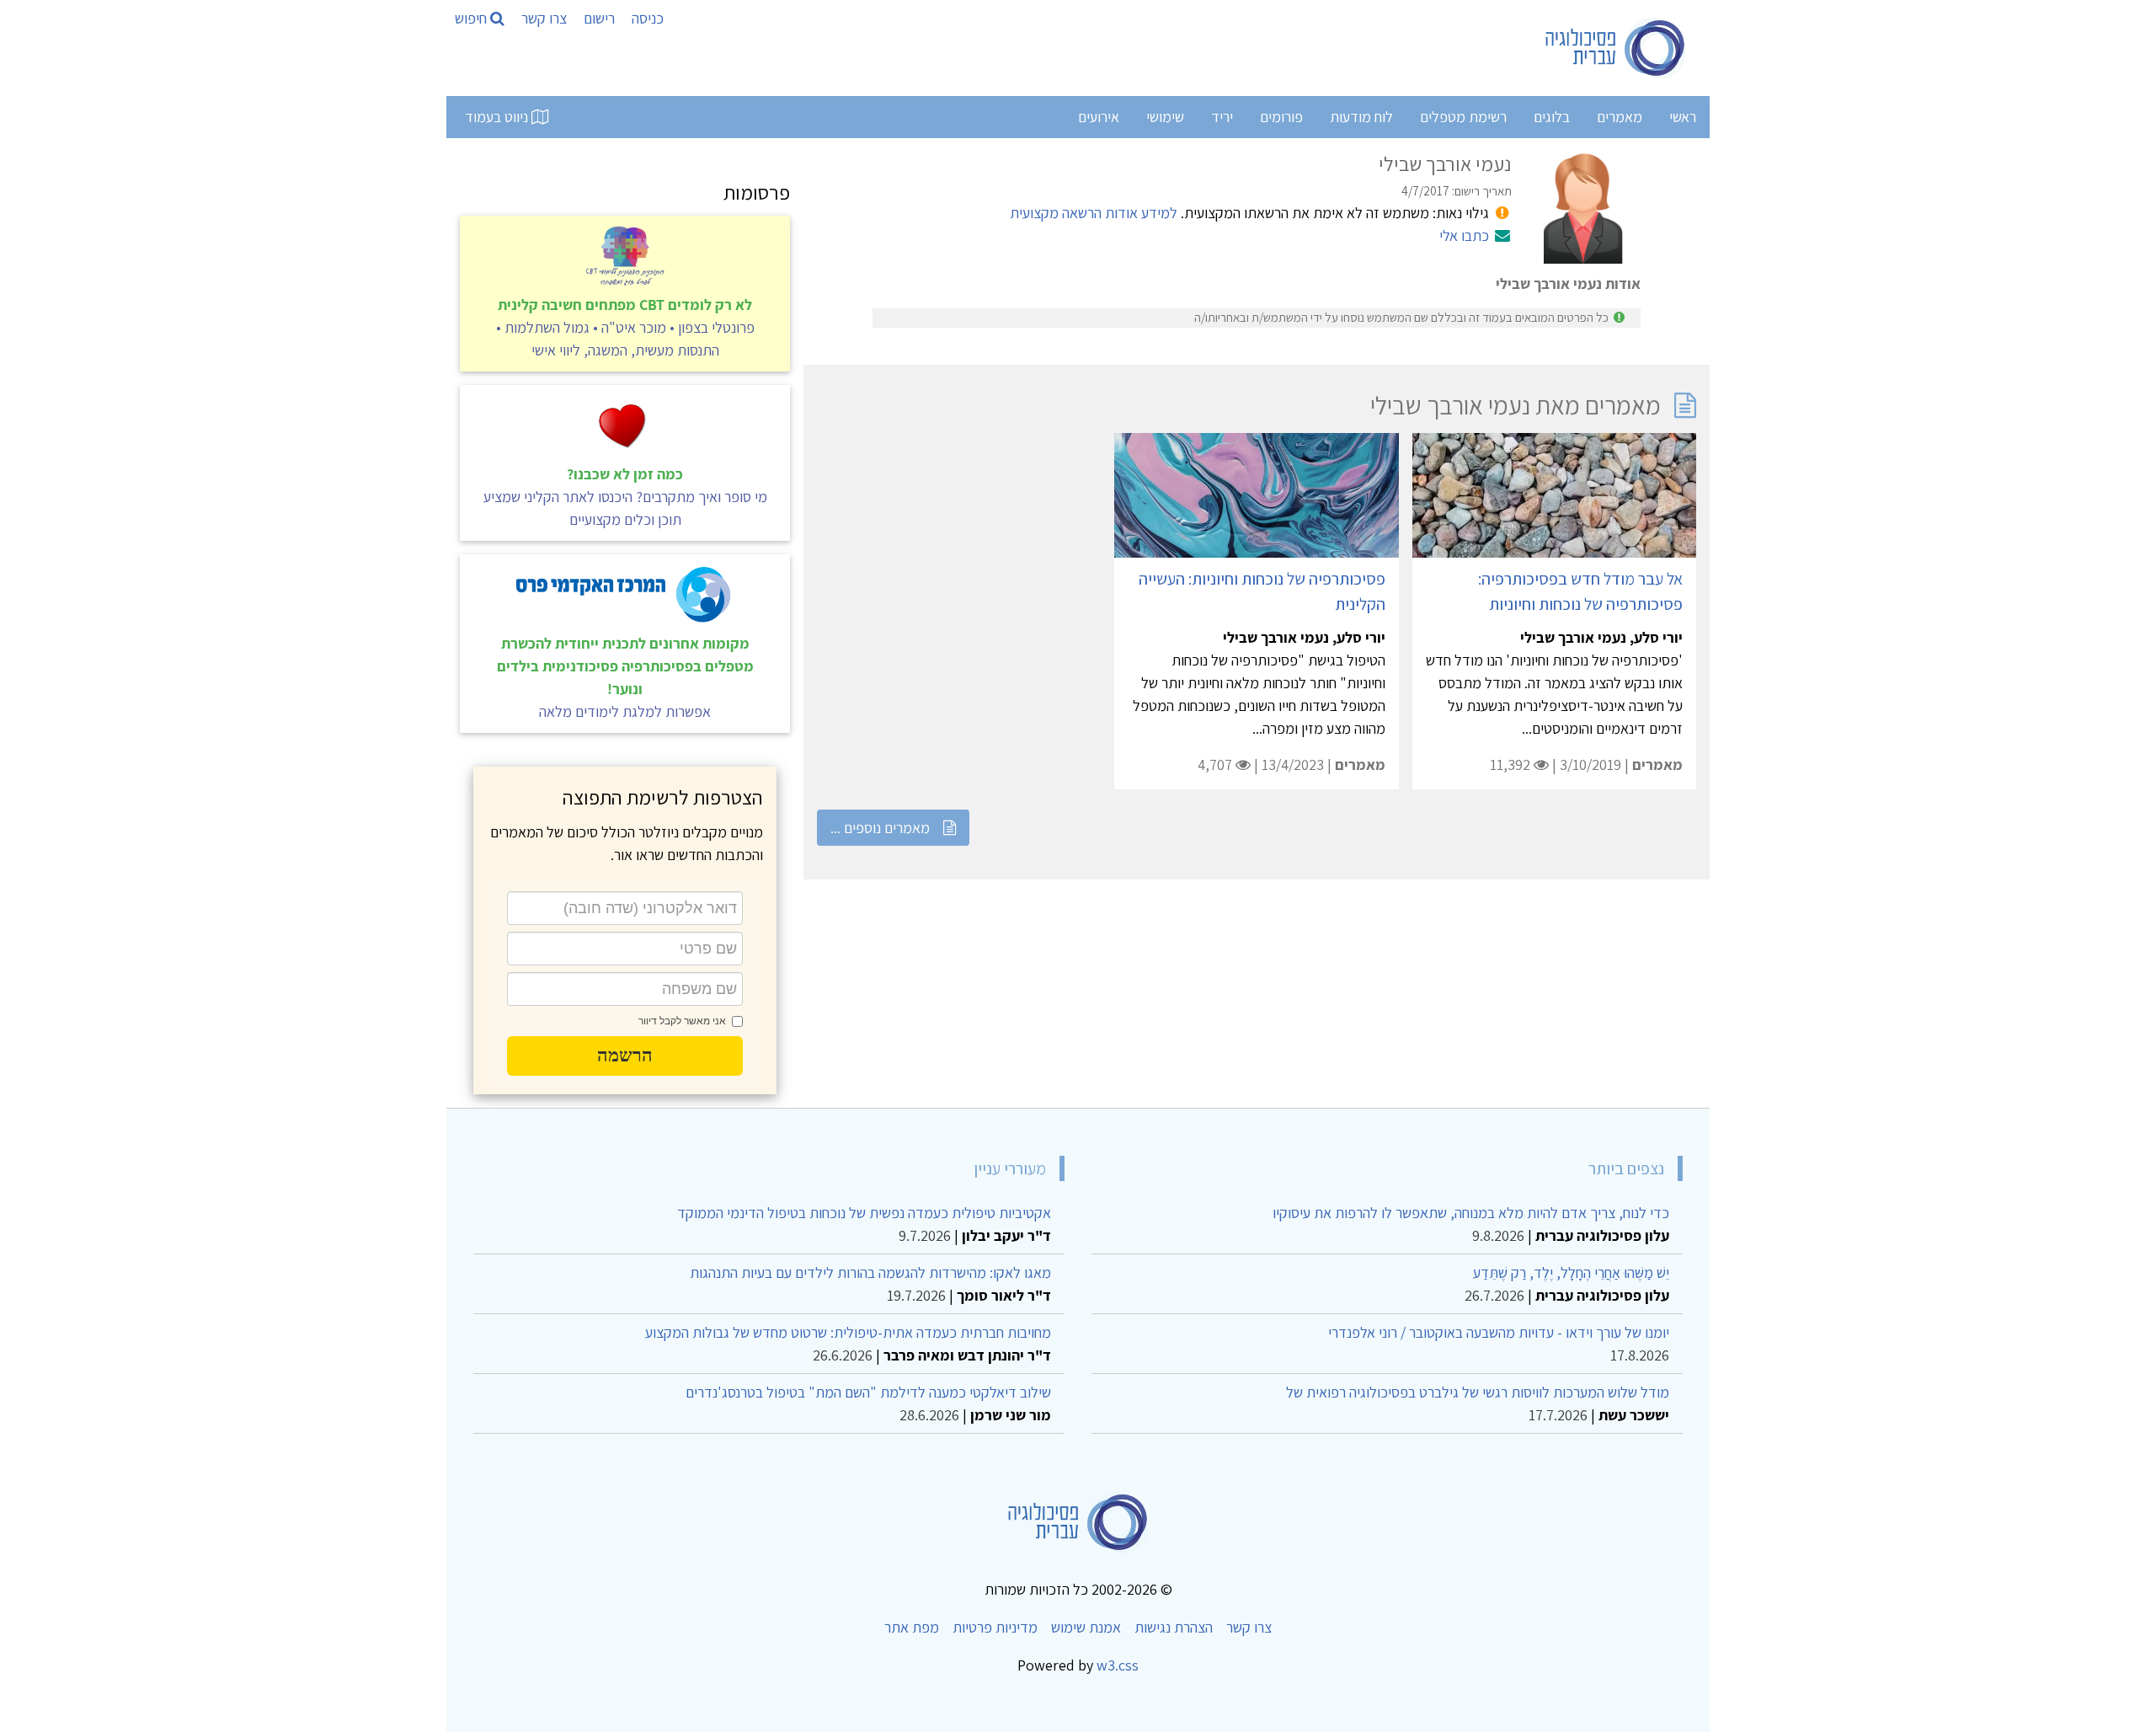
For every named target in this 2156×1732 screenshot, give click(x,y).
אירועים (1099, 117)
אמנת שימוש (1086, 1627)
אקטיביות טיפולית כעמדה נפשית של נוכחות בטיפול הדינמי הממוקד (864, 1213)
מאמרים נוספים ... (880, 828)
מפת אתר (912, 1627)
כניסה (648, 18)
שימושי (1165, 117)
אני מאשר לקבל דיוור (682, 1021)
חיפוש (472, 18)
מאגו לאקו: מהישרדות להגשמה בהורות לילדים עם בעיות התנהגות (870, 1272)
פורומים (1281, 117)
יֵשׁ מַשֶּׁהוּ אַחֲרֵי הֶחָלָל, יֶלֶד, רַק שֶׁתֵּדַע (1571, 1272)
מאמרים (1620, 117)
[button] (625, 1056)
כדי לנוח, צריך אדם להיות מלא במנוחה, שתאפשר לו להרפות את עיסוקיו (1471, 1213)
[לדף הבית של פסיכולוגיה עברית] (1616, 48)
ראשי (1683, 117)
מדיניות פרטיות (995, 1627)
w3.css (1118, 1665)
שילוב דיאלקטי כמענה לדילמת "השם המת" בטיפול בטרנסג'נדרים (868, 1392)
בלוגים (1552, 117)
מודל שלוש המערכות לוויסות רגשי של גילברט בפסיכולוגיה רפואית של (1478, 1392)
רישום (599, 18)
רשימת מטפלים (1463, 117)
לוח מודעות (1361, 117)
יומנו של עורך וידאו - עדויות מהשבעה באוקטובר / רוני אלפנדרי (1499, 1332)
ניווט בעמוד (498, 117)
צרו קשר (544, 18)
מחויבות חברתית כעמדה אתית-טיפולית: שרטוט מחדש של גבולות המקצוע (848, 1332)
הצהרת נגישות (1174, 1627)
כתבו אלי (1464, 235)
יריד (1222, 117)
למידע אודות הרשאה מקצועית (1094, 213)
